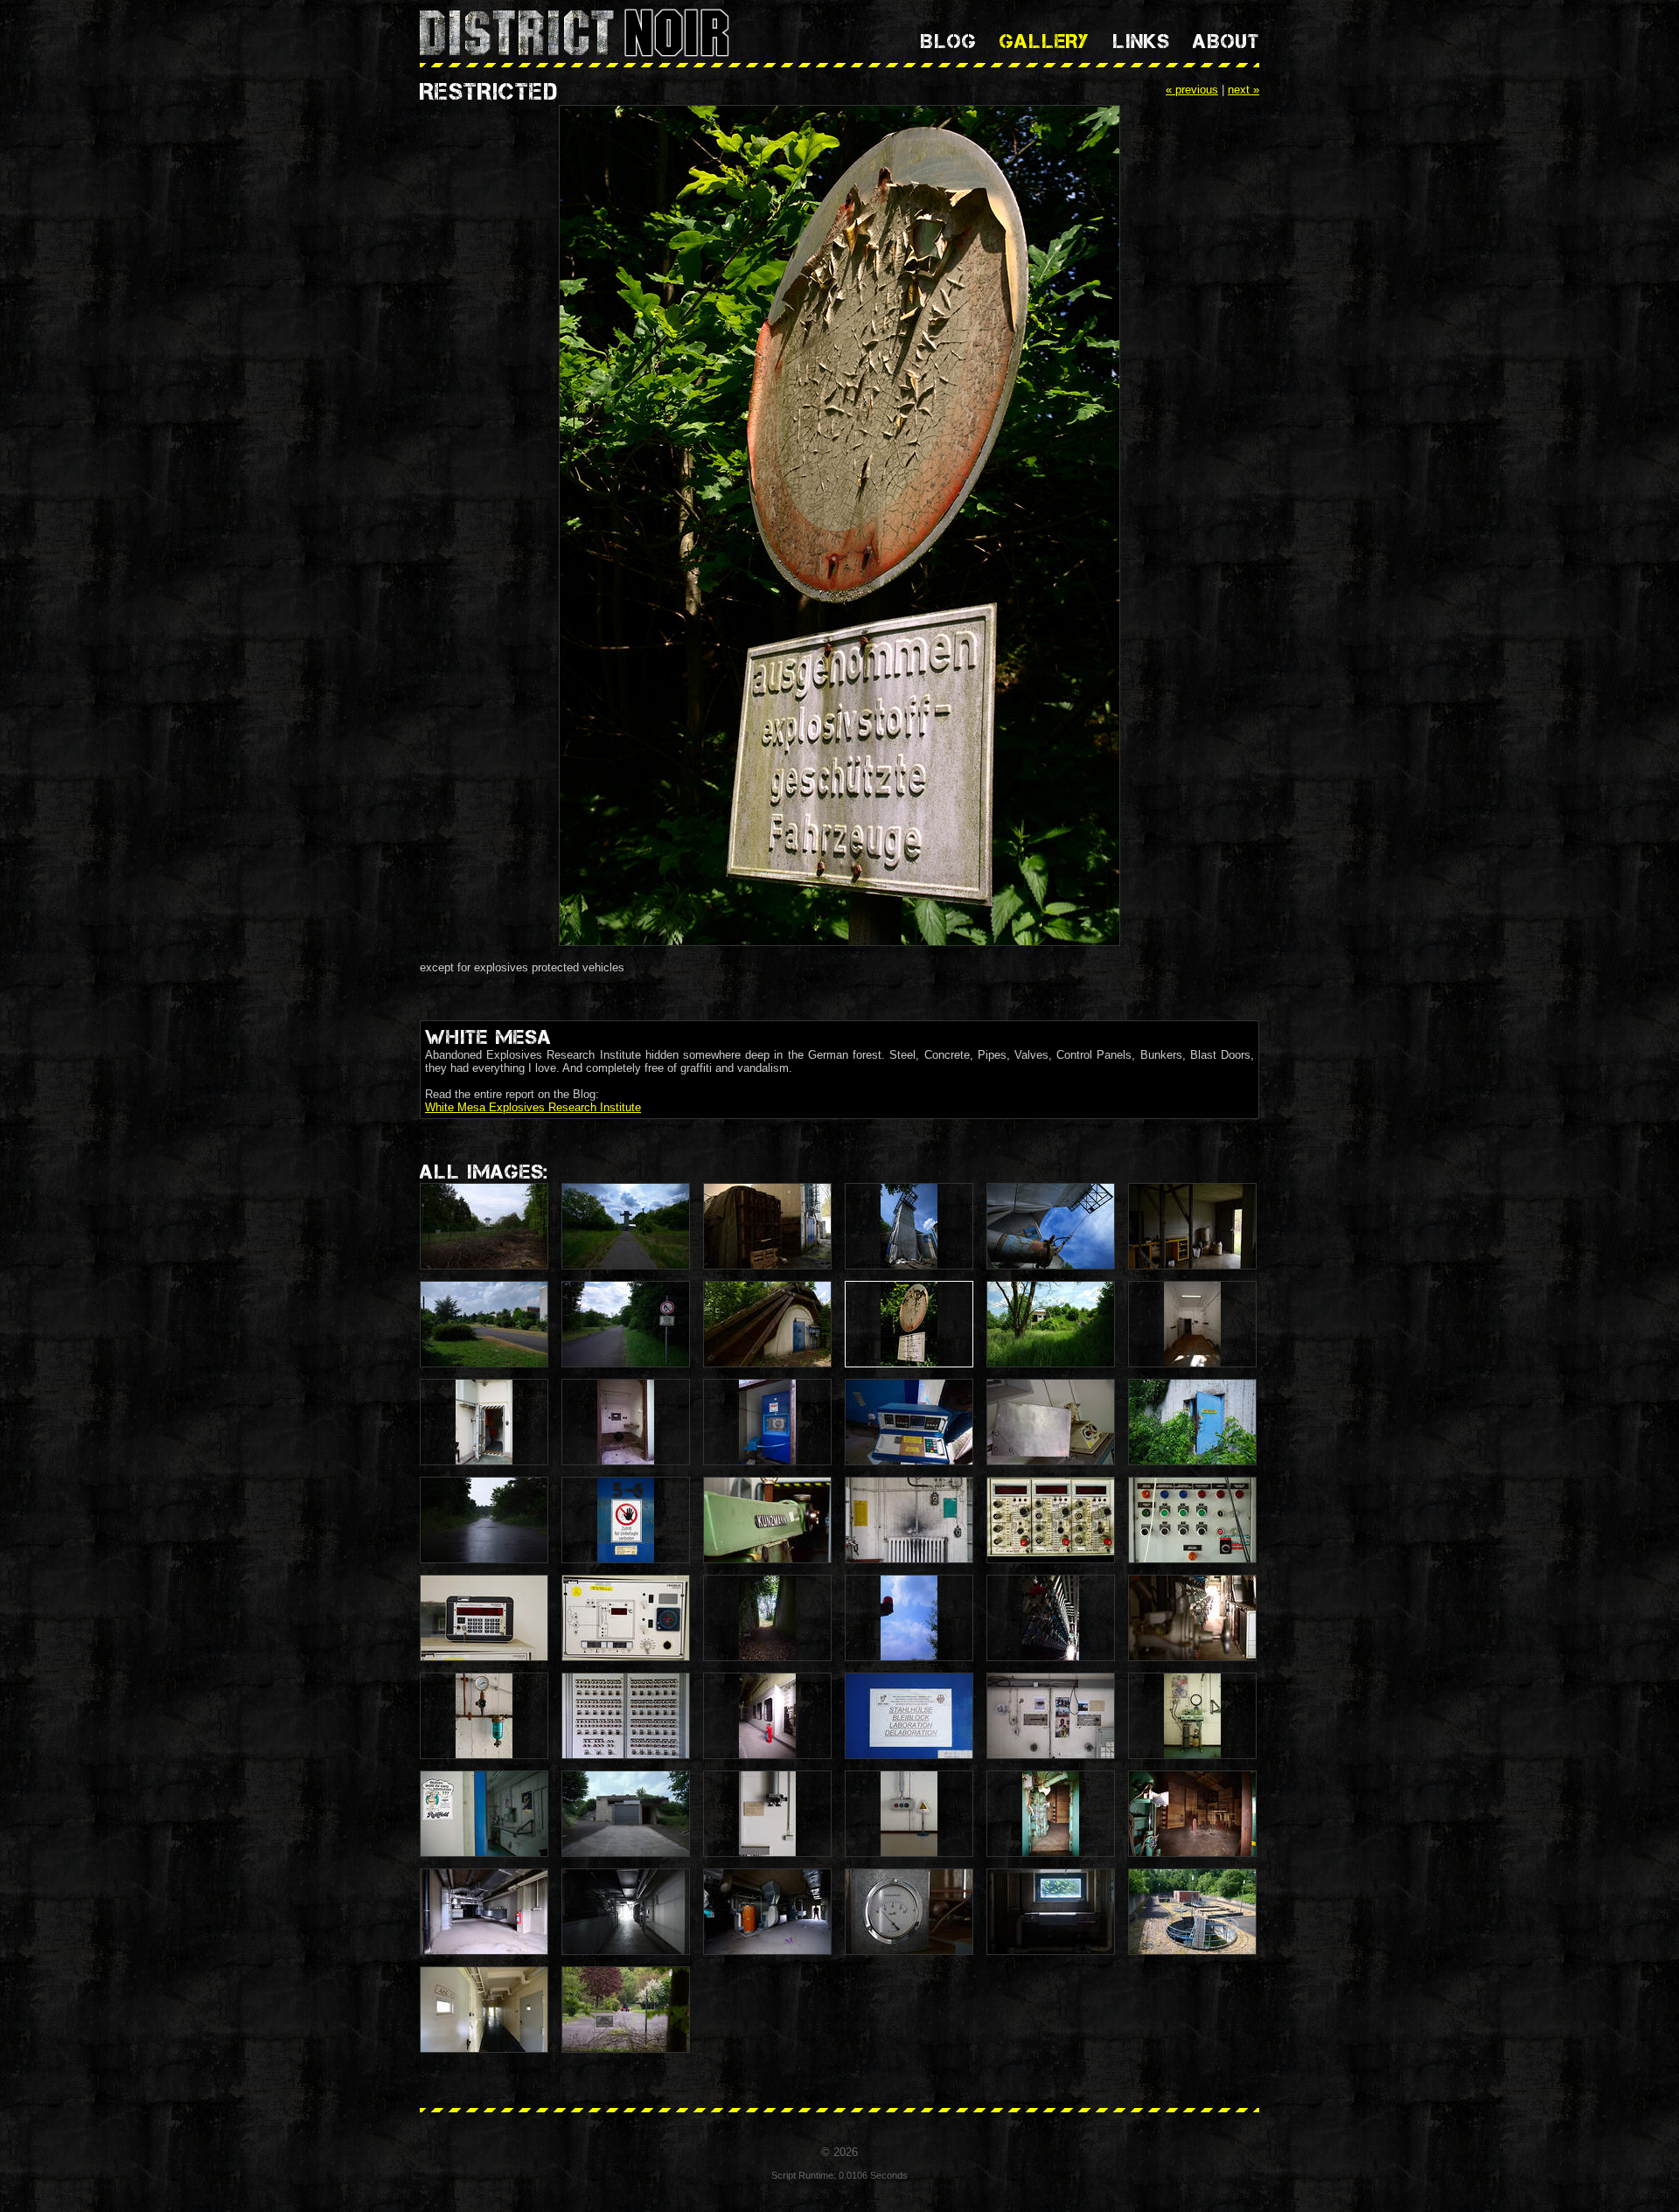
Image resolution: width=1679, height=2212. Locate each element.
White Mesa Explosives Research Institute (533, 1107)
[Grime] (909, 1520)
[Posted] (626, 1520)
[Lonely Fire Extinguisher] (767, 1716)
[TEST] (767, 1422)
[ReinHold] (484, 1814)
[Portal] (1051, 1814)
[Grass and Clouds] (626, 1226)
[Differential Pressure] (909, 1912)
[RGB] (909, 1618)
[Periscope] (767, 1814)
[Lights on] (1192, 1324)
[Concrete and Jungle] (1051, 1324)
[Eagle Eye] (1051, 1716)
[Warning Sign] (626, 1324)
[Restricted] (909, 1324)
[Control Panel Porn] (626, 1716)
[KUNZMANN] (767, 1520)
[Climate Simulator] (909, 1422)
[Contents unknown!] (1192, 1422)
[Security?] (626, 2010)
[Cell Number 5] (484, 2010)
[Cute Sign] (909, 1814)
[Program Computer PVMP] (484, 1618)
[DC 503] (1051, 1520)
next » (1244, 90)
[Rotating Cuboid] (1051, 1422)
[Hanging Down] (1051, 1226)
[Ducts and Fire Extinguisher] (484, 1912)
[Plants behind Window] (1051, 1912)
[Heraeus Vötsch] (626, 1618)
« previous (1192, 90)
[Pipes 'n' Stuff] (1051, 1618)
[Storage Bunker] (767, 1324)
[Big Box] (767, 1226)
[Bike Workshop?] (1192, 1716)
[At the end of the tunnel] (626, 1912)
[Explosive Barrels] (1192, 1226)
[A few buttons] (1192, 1520)
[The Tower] (909, 1226)
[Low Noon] (484, 1716)
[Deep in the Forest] (484, 1226)
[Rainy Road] (484, 1520)
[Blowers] (767, 1912)
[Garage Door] (626, 1814)
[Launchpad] (767, 1618)
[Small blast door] (484, 1422)
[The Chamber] (1192, 1814)
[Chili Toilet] (626, 1422)
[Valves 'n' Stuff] (1192, 1618)
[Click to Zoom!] (839, 527)
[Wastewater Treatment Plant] (1192, 1912)
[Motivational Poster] (909, 1716)
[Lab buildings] (484, 1324)
